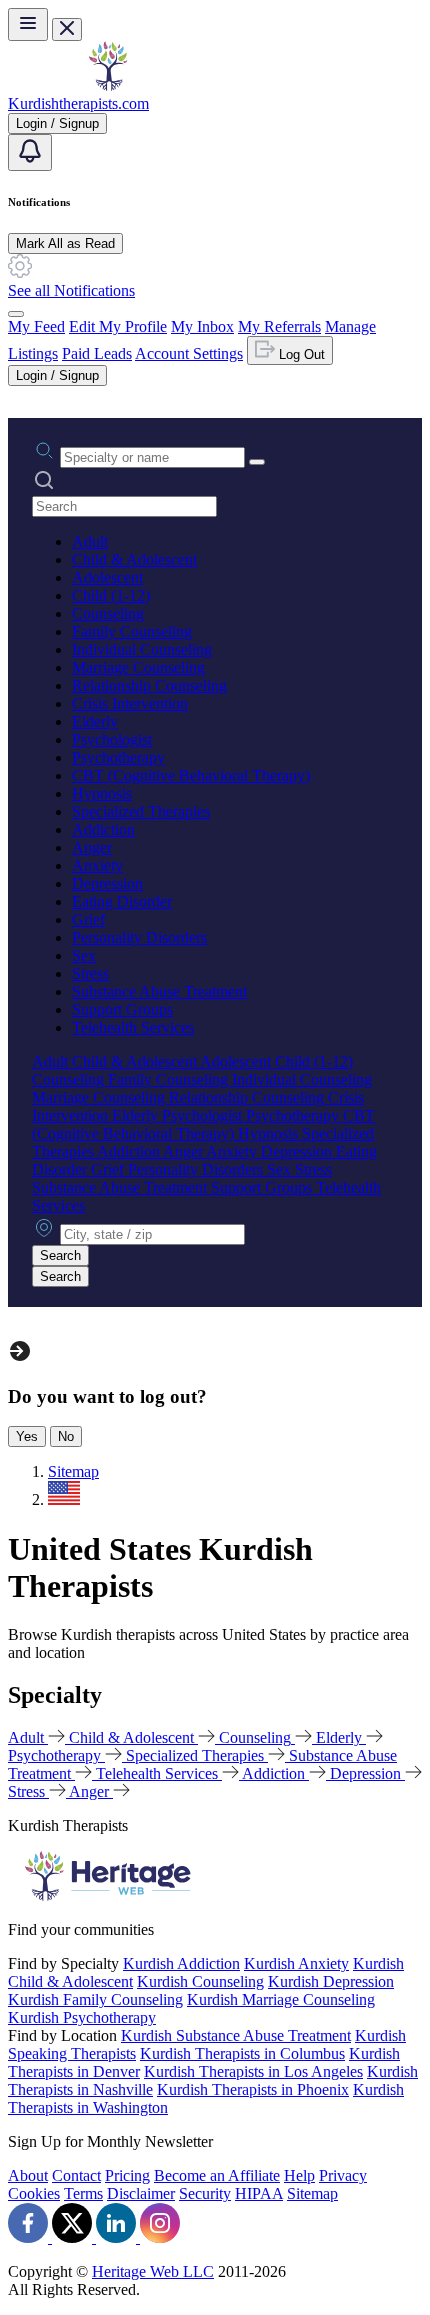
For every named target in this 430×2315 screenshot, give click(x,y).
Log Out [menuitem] (300, 354)
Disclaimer (141, 2193)
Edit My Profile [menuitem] (118, 326)
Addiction (103, 829)
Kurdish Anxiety (296, 1963)
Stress (90, 973)
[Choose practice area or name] (257, 462)
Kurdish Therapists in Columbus (242, 2053)
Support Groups (122, 1009)
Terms (83, 2193)
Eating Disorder (122, 901)
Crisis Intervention (130, 703)
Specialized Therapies (141, 811)
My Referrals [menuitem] (279, 326)
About (28, 2175)
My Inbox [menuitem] (202, 326)
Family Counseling (132, 631)
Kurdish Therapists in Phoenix (253, 2089)
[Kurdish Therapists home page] (108, 85)
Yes (27, 1436)
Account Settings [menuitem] (189, 353)
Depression (107, 883)
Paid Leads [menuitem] (97, 353)
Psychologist (112, 739)
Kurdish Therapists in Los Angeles (253, 2071)
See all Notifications (71, 290)
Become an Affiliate (217, 2175)
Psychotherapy (118, 757)
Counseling (108, 613)
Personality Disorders (139, 937)
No (66, 1436)
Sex (84, 955)
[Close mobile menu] (67, 29)
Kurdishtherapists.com (78, 103)
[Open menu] (28, 24)
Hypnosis (102, 793)
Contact (76, 2175)
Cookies (34, 2193)
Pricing (127, 2175)
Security (205, 2193)
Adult (90, 541)
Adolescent (107, 577)
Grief (88, 919)
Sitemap (312, 2193)
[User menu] (16, 314)
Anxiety (97, 865)
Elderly (95, 721)
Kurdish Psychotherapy (82, 2017)
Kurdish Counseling (200, 1981)
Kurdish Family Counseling (95, 1999)
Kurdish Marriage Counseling (281, 1999)
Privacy (343, 2175)
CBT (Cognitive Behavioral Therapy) (191, 775)
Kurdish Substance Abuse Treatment (236, 2035)
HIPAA (259, 2193)
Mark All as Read (65, 243)
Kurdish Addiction (181, 1963)
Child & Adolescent (134, 559)
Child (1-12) (111, 595)
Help (299, 2175)
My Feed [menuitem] (36, 326)
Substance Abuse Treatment (159, 991)
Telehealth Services (133, 1027)
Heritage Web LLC (153, 2271)
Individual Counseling (142, 649)
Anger (92, 847)
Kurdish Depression (331, 1981)
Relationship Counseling (149, 685)
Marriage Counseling (138, 667)
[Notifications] (30, 152)
